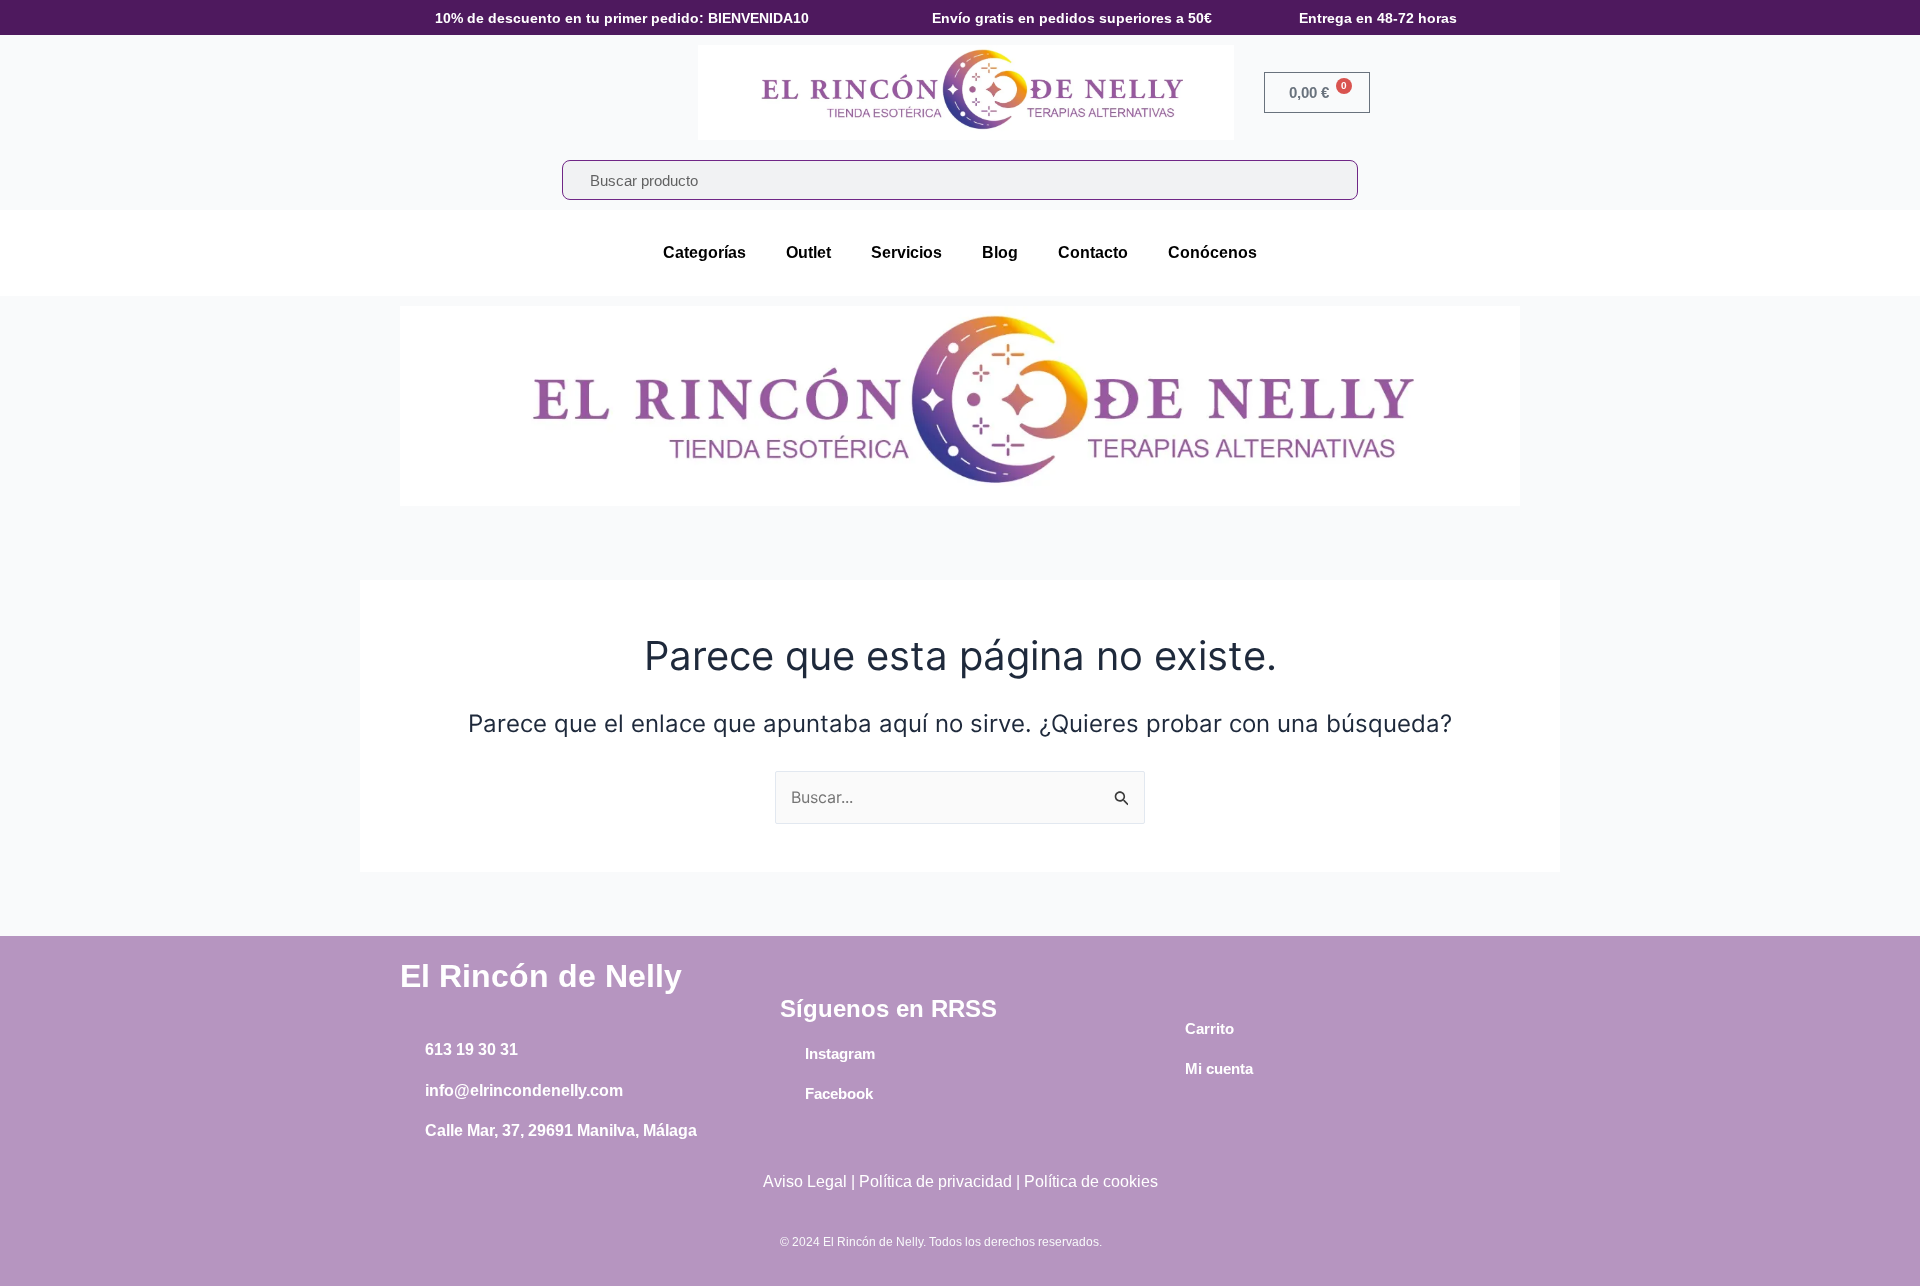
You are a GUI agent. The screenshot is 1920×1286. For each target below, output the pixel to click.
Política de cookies (1091, 1181)
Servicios (906, 252)
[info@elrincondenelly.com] (410, 1091)
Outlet (808, 252)
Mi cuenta (1219, 1068)
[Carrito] (1170, 1029)
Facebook (839, 1093)
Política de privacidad (935, 1181)
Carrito (1209, 1028)
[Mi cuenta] (1170, 1069)
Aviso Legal (805, 1181)
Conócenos (1212, 252)
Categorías (704, 252)
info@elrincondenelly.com (524, 1090)
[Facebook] (790, 1093)
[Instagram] (790, 1053)
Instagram (840, 1053)
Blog (1000, 252)
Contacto (1093, 252)
